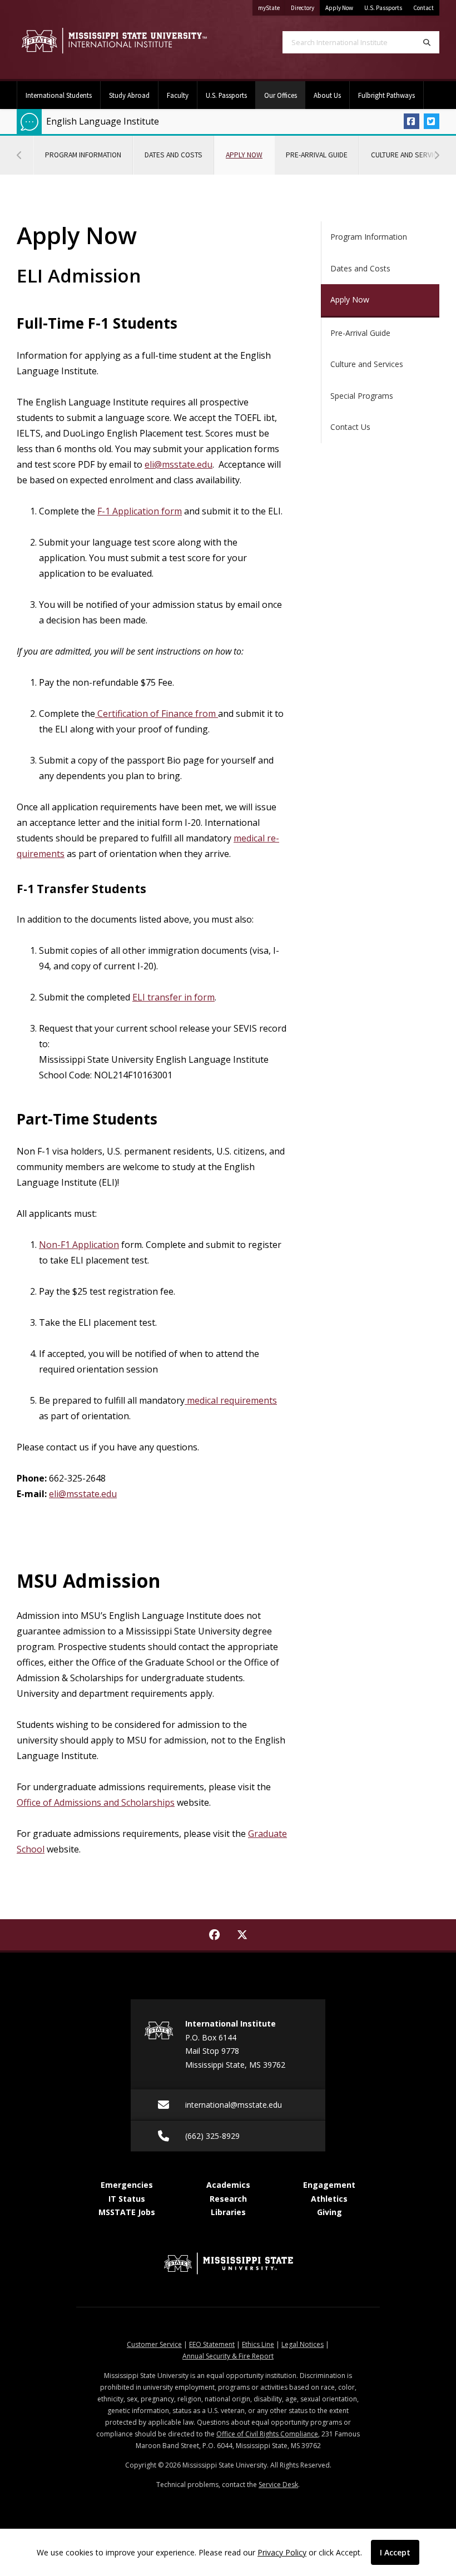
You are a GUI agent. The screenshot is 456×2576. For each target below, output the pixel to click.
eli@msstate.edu (179, 464)
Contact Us (350, 427)
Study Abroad (129, 95)
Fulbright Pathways (386, 95)
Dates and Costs (174, 155)
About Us (327, 95)
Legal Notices (303, 2344)
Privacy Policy (282, 2552)
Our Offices (285, 95)
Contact (423, 8)
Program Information (83, 155)
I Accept (395, 2552)
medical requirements (231, 1400)
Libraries (228, 2212)
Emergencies (127, 2185)
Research (228, 2199)
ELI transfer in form (174, 997)
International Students (59, 95)
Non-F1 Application (79, 1245)
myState (272, 8)
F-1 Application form (140, 511)
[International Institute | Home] (114, 41)
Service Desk (278, 2485)
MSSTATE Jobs (127, 2212)
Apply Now (339, 8)
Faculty (178, 95)
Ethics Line (258, 2344)
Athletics (329, 2199)
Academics (228, 2185)
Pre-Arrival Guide (317, 155)
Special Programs (362, 396)
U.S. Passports (383, 8)
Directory (305, 8)
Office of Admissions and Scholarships (96, 1802)
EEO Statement (212, 2344)
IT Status (127, 2199)
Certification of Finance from (155, 714)
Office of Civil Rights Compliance (267, 2434)
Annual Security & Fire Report (228, 2356)
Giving (329, 2212)
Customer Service (154, 2344)
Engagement (329, 2185)
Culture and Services (367, 364)
